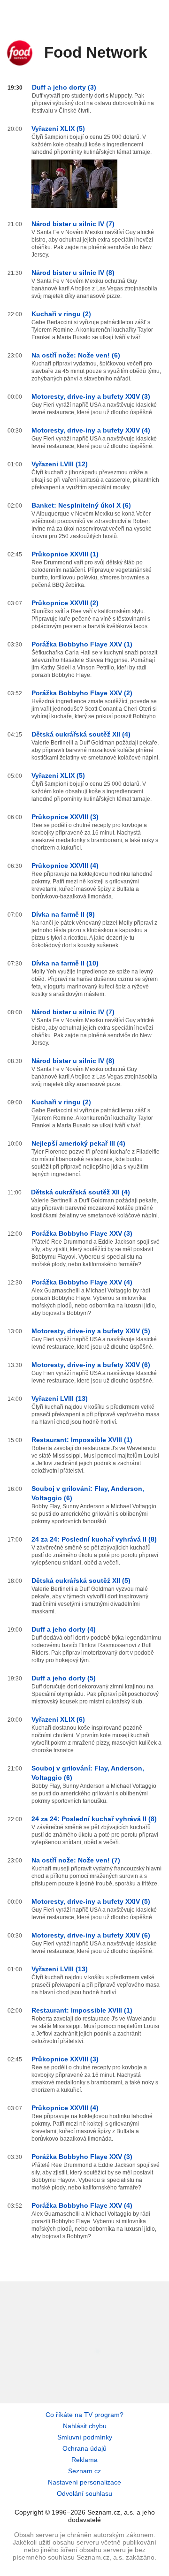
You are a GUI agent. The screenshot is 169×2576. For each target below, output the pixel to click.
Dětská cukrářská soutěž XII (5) (81, 1581)
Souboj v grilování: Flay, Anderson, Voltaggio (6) (88, 1493)
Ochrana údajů (84, 2448)
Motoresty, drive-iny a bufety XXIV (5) (91, 1331)
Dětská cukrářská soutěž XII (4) (81, 734)
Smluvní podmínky (85, 2437)
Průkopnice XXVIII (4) (65, 866)
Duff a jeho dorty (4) (64, 1629)
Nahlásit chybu (85, 2426)
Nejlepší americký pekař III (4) (78, 1143)
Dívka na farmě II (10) (65, 963)
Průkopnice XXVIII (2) (65, 603)
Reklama (84, 2460)
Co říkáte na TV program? (84, 2415)
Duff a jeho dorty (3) (64, 87)
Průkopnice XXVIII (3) (65, 817)
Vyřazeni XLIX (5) (58, 129)
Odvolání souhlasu (84, 2493)
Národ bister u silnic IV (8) (73, 273)
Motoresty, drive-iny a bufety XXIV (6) (91, 1365)
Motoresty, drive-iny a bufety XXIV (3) (91, 396)
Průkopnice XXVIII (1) (65, 554)
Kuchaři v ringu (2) (61, 314)
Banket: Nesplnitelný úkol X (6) (81, 505)
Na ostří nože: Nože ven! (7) (76, 1860)
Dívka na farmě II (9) (63, 914)
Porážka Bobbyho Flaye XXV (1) (82, 644)
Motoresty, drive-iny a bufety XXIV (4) (91, 430)
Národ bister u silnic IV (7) (73, 224)
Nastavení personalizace (84, 2482)
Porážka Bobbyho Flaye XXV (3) (82, 1233)
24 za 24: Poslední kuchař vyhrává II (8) (94, 1539)
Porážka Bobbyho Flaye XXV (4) (82, 1282)
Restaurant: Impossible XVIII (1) (82, 1440)
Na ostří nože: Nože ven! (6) (76, 355)
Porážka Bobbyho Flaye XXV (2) (82, 693)
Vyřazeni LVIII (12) (60, 464)
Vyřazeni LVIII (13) (60, 1398)
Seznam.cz (84, 2471)
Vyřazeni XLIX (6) (58, 1719)
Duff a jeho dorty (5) (64, 1678)
